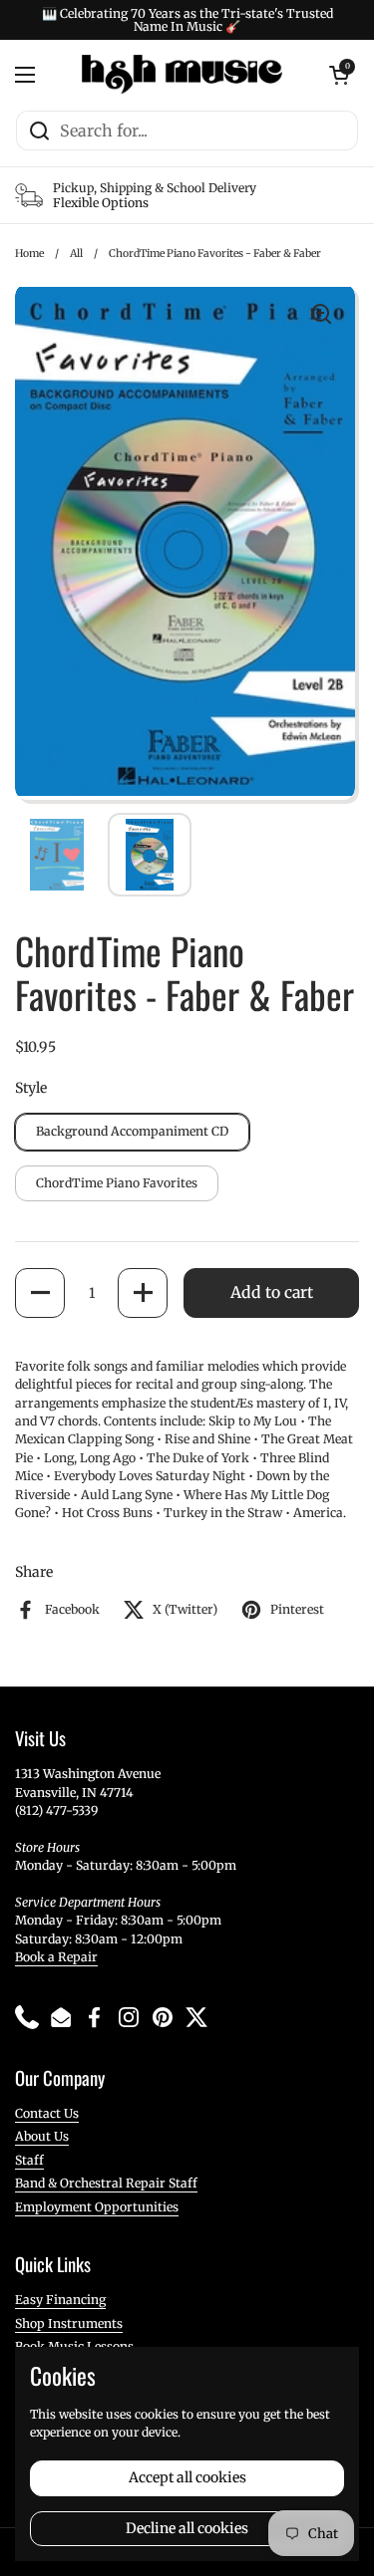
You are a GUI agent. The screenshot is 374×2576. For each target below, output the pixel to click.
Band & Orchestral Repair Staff (106, 2183)
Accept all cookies (187, 2477)
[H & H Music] (182, 75)
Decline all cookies (187, 2528)
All (76, 254)
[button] (40, 1293)
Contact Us (47, 2113)
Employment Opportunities (97, 2207)
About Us (42, 2136)
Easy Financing (60, 2300)
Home (29, 254)
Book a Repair (56, 1957)
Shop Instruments (69, 2323)
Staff (29, 2160)
